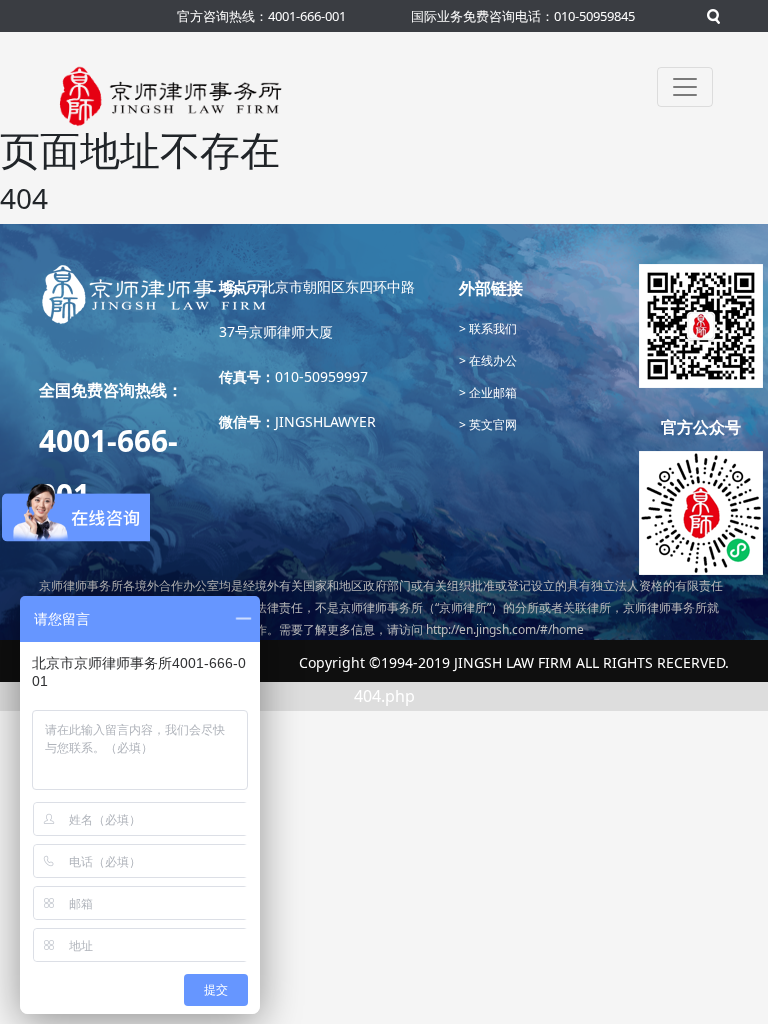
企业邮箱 (491, 392)
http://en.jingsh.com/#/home (505, 629)
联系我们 (491, 328)
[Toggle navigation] (685, 87)
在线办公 (491, 360)
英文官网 (491, 424)
